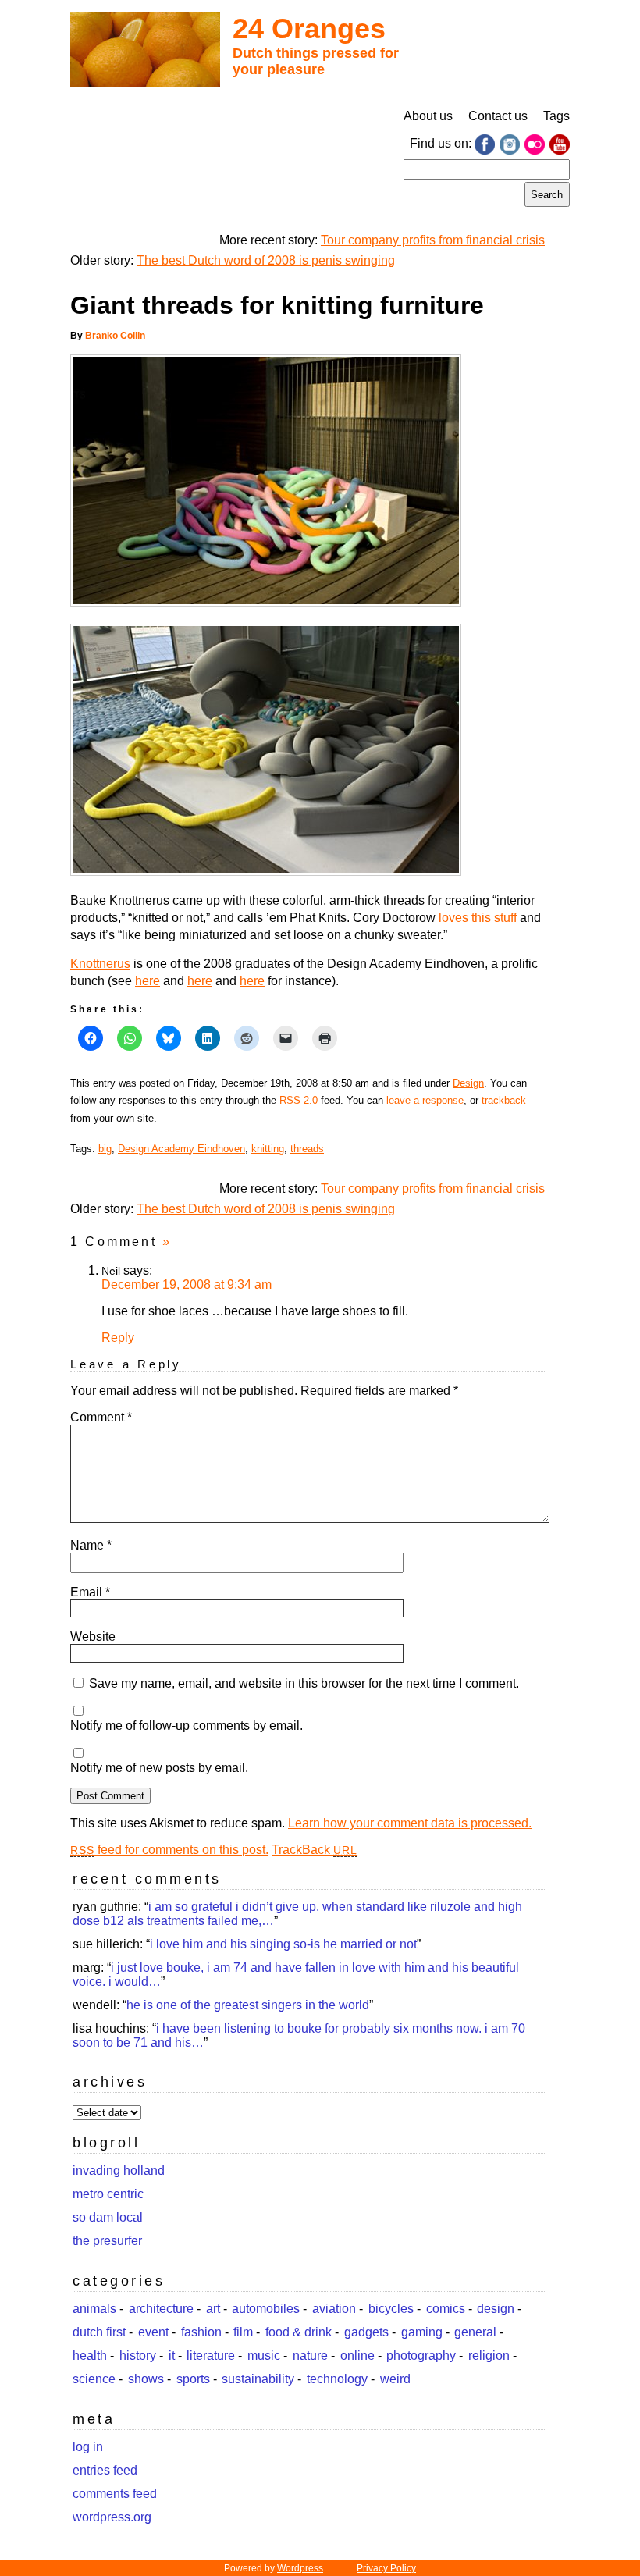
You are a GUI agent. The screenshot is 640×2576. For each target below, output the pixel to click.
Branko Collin (115, 336)
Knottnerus (100, 964)
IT (172, 2355)
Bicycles (391, 2309)
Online (357, 2355)
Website (93, 1637)
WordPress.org (112, 2517)
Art (213, 2309)
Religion (489, 2355)
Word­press (300, 2568)
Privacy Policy (386, 2568)
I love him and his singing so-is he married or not (283, 1944)
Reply (118, 1338)
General (475, 2332)
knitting (268, 1149)
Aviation (334, 2309)
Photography (421, 2355)
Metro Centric (108, 2194)
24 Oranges (309, 28)
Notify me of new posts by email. (159, 1768)
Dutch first (99, 2332)
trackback (504, 1100)
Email (90, 1592)
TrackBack (315, 1850)
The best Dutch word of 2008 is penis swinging (266, 260)
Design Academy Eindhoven (181, 1149)
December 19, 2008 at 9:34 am (187, 1284)
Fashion (201, 2332)
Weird (395, 2379)
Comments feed (115, 2494)
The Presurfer (107, 2241)
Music (264, 2355)
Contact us (498, 116)
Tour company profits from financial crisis (433, 240)
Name (91, 1545)
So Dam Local (108, 2217)
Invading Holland (119, 2170)
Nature (310, 2355)
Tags (556, 116)
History (138, 2355)
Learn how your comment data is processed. (410, 1823)
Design (468, 1083)
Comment (101, 1417)
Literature (211, 2355)
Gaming (422, 2332)
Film (243, 2332)
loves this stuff (478, 918)
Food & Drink (299, 2332)
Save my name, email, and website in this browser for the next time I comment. (304, 1683)
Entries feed (105, 2470)
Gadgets (366, 2332)
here (148, 981)
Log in (88, 2447)
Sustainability (258, 2379)
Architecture (161, 2309)
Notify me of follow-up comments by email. (187, 1726)
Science (94, 2379)
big (105, 1149)
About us (428, 116)
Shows (146, 2379)
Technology (337, 2379)
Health (90, 2355)
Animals (94, 2309)
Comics (446, 2309)
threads (307, 1149)
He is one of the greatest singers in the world (248, 2005)
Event (153, 2332)
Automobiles (266, 2309)
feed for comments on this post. (169, 1850)
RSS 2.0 (299, 1100)
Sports (193, 2379)
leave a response (425, 1100)
